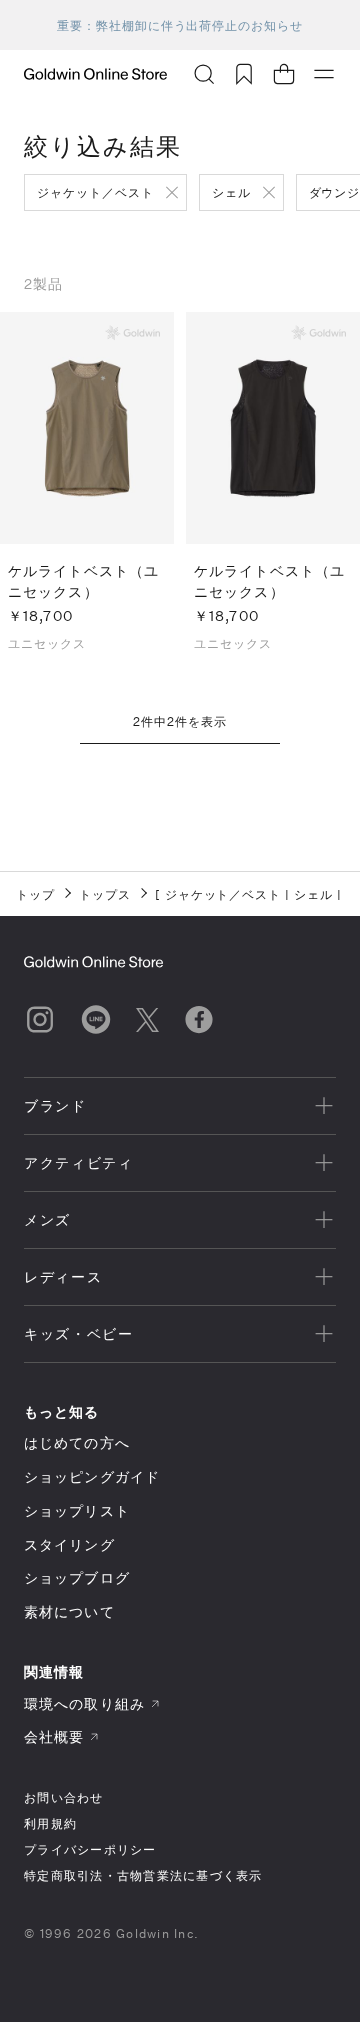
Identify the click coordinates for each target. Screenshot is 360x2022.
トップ (35, 894)
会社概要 (54, 1736)
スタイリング (69, 1544)
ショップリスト (77, 1510)
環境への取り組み (84, 1703)
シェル (231, 192)
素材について (69, 1611)
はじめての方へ (77, 1442)
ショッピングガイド (92, 1476)
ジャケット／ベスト (95, 192)
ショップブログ (77, 1577)
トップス (105, 894)
